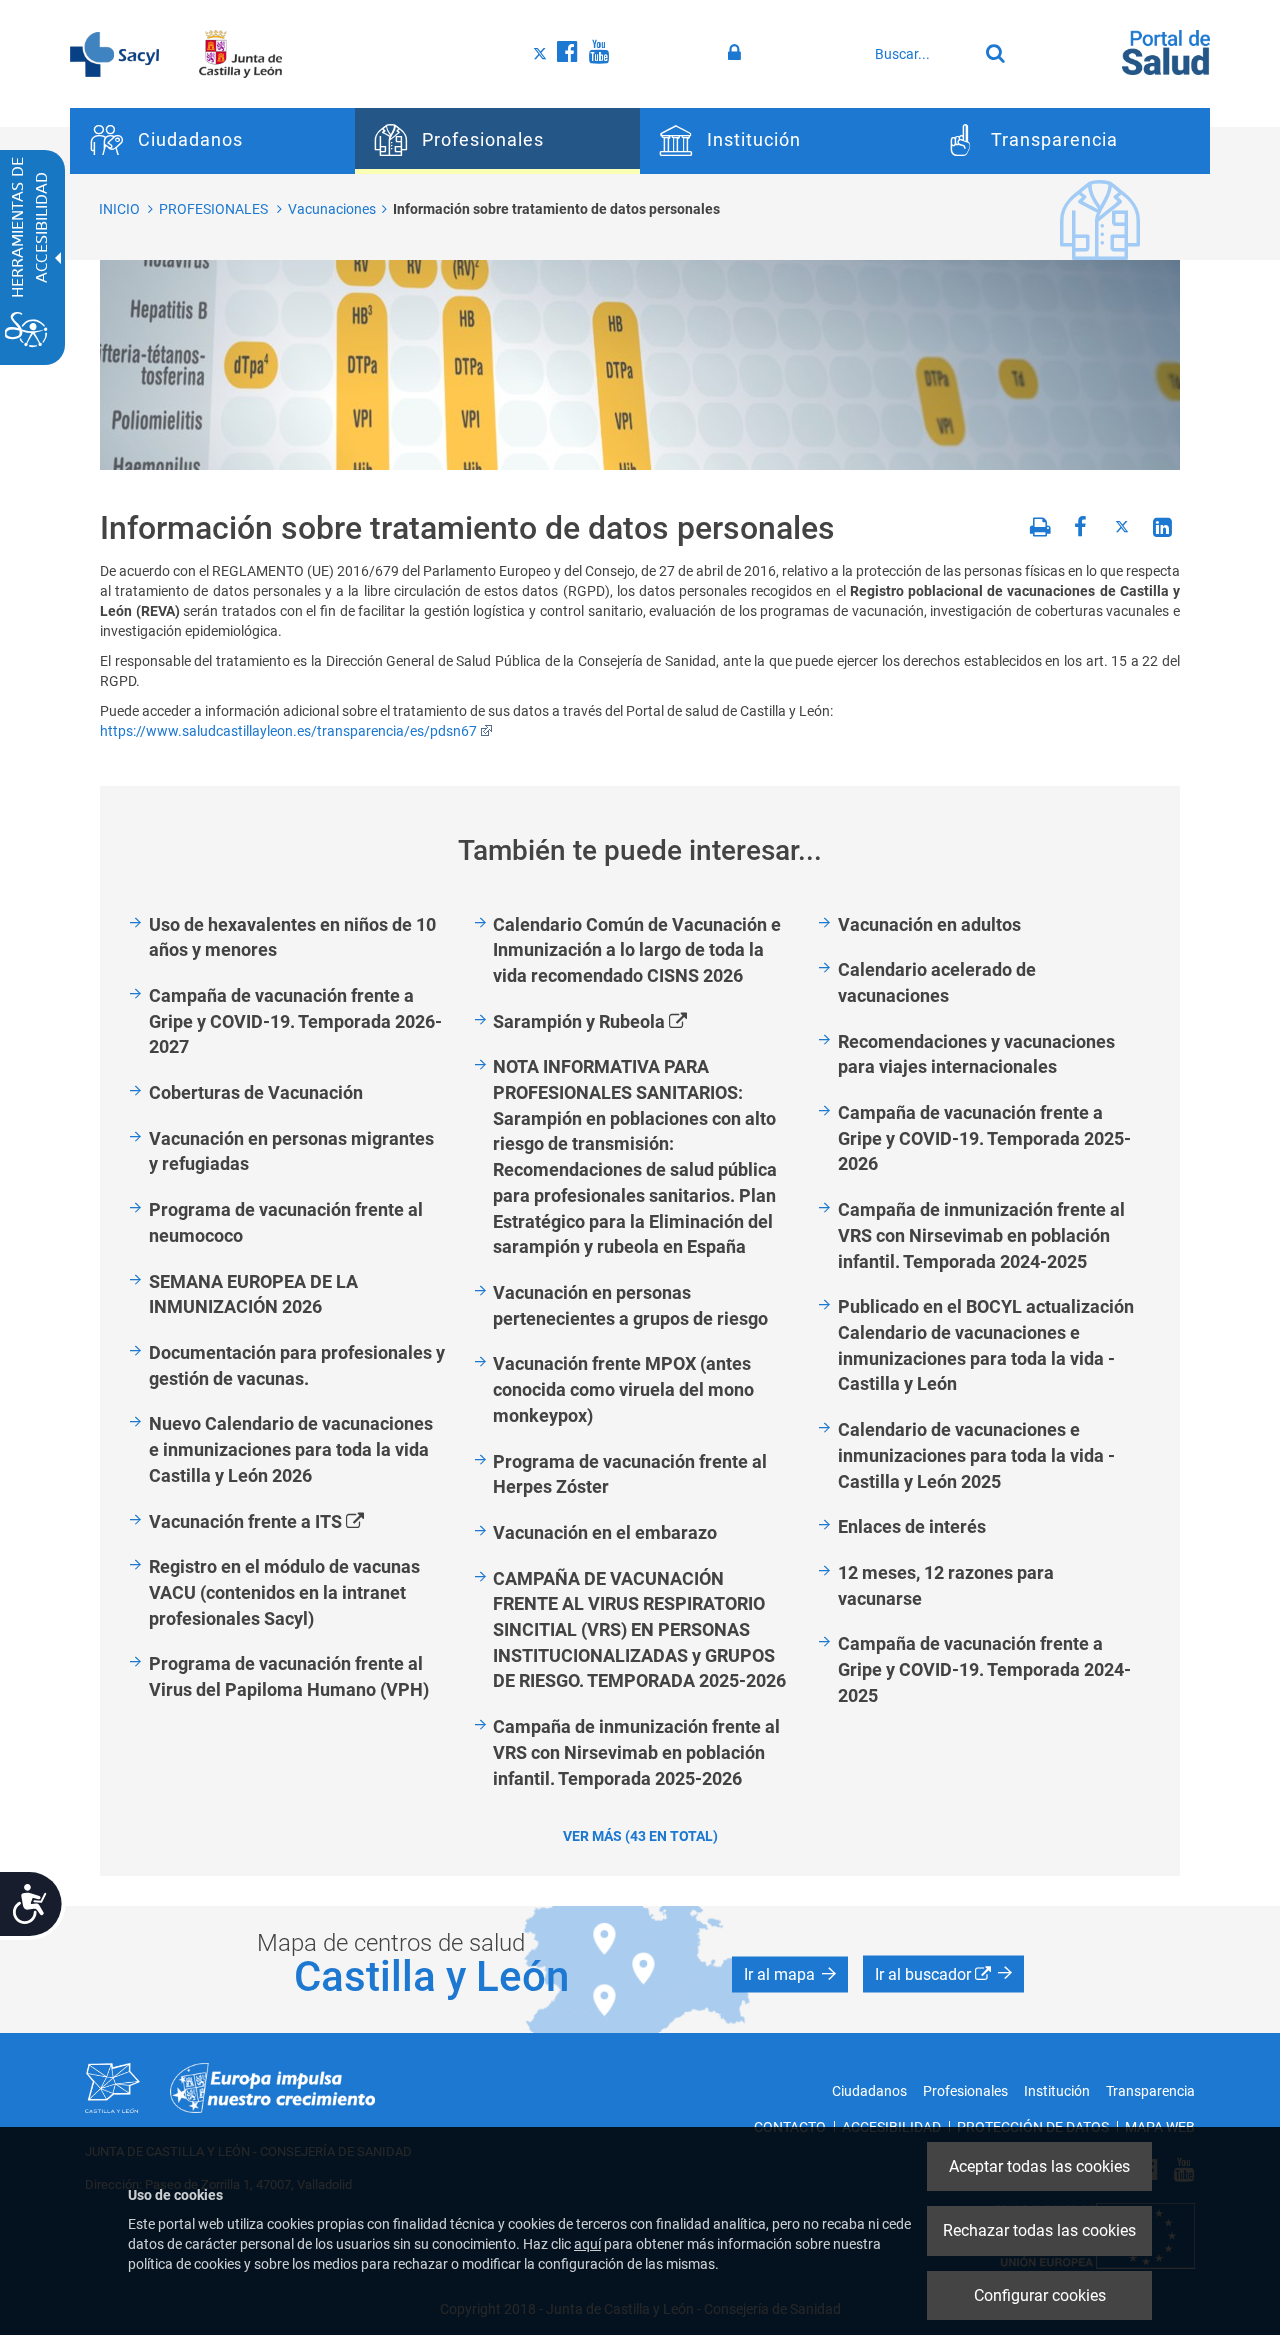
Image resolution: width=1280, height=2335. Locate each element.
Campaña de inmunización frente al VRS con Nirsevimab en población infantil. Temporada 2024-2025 (981, 1235)
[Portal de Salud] (1166, 51)
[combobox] (921, 54)
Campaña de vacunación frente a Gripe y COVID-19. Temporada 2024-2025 (984, 1669)
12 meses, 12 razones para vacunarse (946, 1585)
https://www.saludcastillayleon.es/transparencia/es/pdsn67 (288, 731)
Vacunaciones (332, 209)
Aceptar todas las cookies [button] (1039, 2166)
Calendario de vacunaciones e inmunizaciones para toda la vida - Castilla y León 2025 (976, 1455)
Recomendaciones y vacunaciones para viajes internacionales (976, 1054)
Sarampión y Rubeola (613, 1022)
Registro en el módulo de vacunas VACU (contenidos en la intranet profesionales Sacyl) (284, 1592)
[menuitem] (212, 141)
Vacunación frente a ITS (279, 1522)
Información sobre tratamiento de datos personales (556, 209)
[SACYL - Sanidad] (114, 53)
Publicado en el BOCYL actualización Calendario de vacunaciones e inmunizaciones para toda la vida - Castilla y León (986, 1345)
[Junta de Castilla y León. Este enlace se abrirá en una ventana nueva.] (240, 53)
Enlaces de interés (912, 1526)
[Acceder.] (737, 53)
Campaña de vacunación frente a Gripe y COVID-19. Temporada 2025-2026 (984, 1138)
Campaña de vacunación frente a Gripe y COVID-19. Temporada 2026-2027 (295, 1021)
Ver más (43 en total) (640, 1836)
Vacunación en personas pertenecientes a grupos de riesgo (630, 1305)
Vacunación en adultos (929, 924)
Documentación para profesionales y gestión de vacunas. (297, 1365)
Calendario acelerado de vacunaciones (937, 982)
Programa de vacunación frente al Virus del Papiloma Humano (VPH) (289, 1676)
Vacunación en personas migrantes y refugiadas (291, 1151)
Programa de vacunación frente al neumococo (286, 1222)
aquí (587, 2244)
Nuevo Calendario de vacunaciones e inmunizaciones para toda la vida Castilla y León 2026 (291, 1449)
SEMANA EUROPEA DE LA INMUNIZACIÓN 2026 (253, 1294)
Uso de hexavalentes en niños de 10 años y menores (292, 937)
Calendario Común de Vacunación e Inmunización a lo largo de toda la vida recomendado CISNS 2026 (637, 950)
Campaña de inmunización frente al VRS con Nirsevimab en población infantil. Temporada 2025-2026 (636, 1752)
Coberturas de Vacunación (256, 1092)
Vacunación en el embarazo (605, 1532)
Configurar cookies (1040, 2295)
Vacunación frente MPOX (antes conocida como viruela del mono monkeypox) (623, 1389)
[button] (790, 1975)
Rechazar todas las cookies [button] (1039, 2230)
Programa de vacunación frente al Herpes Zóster (630, 1474)
